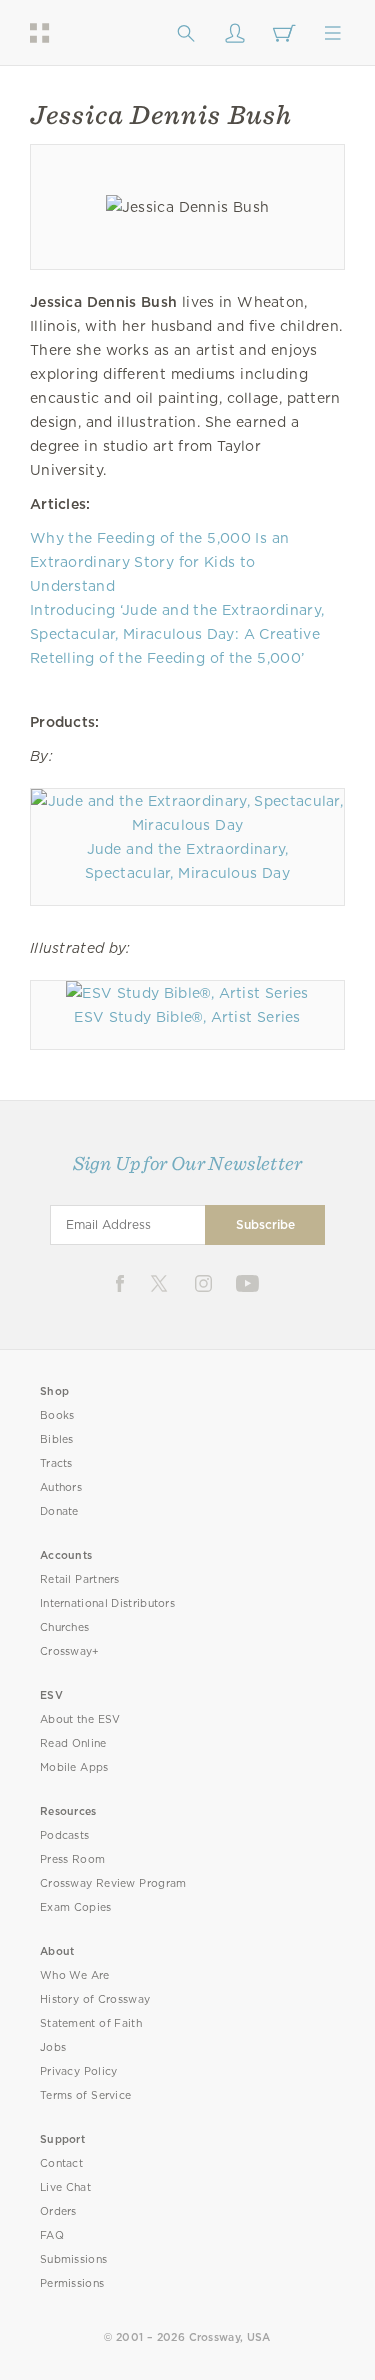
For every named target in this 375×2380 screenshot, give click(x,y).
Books (57, 1415)
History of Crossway (95, 1999)
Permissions (72, 2283)
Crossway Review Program (113, 1883)
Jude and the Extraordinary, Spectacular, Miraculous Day (187, 861)
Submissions (73, 2259)
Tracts (56, 1463)
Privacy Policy (79, 2071)
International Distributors (107, 1603)
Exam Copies (76, 1907)
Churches (64, 1627)
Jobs (53, 2047)
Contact (61, 2163)
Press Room (72, 1859)
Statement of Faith (91, 2023)
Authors (61, 1487)
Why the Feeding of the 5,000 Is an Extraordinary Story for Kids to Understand (159, 562)
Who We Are (75, 1975)
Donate (59, 1511)
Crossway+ (70, 1651)
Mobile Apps (74, 1767)
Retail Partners (80, 1579)
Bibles (57, 1439)
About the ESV (80, 1719)
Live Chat (65, 2187)
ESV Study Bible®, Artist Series (187, 1017)
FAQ (52, 2235)
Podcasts (64, 1835)
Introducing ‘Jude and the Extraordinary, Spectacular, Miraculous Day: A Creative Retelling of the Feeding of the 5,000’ (177, 634)
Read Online (73, 1743)
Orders (58, 2211)
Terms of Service (85, 2095)
